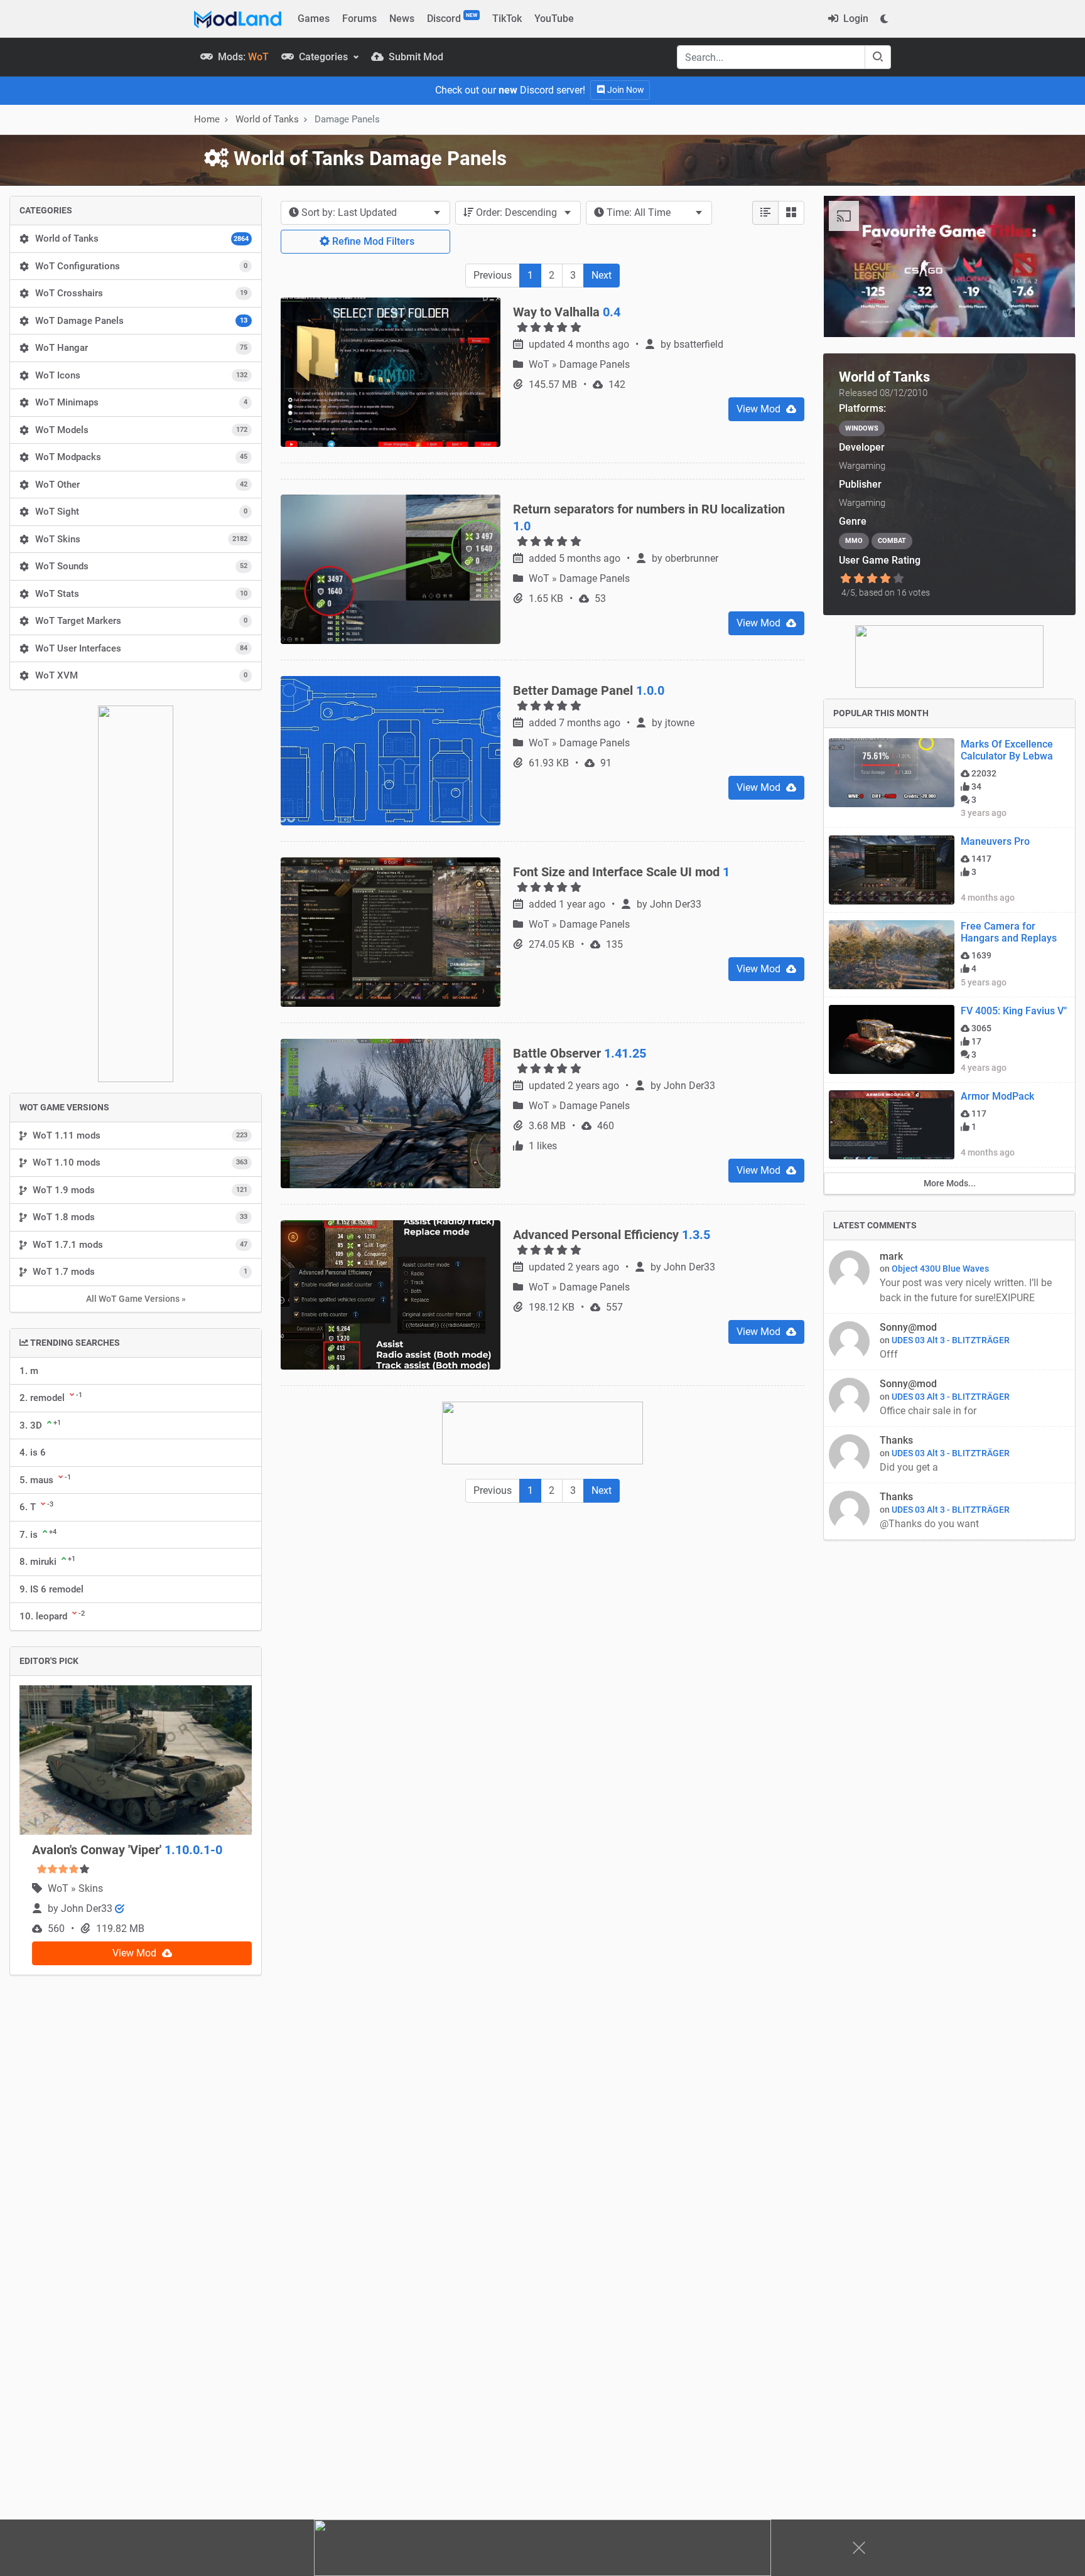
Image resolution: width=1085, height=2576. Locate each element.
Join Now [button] (625, 90)
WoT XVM (141, 675)
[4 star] (886, 579)
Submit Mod (415, 57)
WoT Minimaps (141, 402)
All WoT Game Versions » (136, 1299)
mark (891, 1189)
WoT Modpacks (141, 457)
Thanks (896, 1373)
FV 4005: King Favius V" (1014, 944)
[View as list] (765, 213)
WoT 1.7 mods (140, 1272)
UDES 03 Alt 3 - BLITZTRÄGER (951, 1273)
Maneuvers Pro (995, 774)
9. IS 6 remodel (51, 1589)
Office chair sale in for (929, 1344)
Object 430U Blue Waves (940, 1201)
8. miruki (47, 1561)
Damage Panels (595, 364)
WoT (59, 1888)
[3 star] (872, 579)
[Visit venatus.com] (1050, 317)
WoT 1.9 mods (140, 1190)
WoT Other (141, 485)
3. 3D (40, 1425)
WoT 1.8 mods (140, 1217)
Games (314, 19)
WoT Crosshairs (141, 293)
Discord (452, 18)
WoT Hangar (141, 348)
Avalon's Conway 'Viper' (127, 1850)
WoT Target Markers (141, 621)
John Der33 (88, 1908)
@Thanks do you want (931, 1457)
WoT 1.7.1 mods (140, 1245)
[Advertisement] (542, 1606)
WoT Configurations (141, 266)
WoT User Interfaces (141, 648)
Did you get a (910, 1400)
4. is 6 (33, 1452)
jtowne (680, 723)
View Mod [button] (136, 1953)
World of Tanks (142, 239)
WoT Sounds (141, 566)
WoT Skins (141, 539)
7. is (38, 1534)
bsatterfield (699, 344)
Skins (91, 1888)
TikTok (507, 19)
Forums (359, 19)
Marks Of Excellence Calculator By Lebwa (1007, 683)
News (402, 19)
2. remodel (51, 1397)
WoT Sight (141, 512)
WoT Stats (141, 594)
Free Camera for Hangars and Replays (1009, 865)
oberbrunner (692, 558)
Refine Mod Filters (372, 241)
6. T (36, 1506)
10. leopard (52, 1616)
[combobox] (365, 213)
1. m (29, 1371)
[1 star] (845, 579)
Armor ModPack (997, 1029)
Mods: (242, 57)
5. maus (45, 1479)
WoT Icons (141, 375)
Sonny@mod (908, 1260)
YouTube (554, 19)
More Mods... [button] (950, 1116)
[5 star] (899, 579)
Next (602, 275)
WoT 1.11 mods (140, 1135)
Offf (889, 1287)
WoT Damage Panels (141, 321)
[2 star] (859, 579)
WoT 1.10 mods (140, 1162)
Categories (323, 57)
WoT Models (141, 430)
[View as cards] (791, 213)
